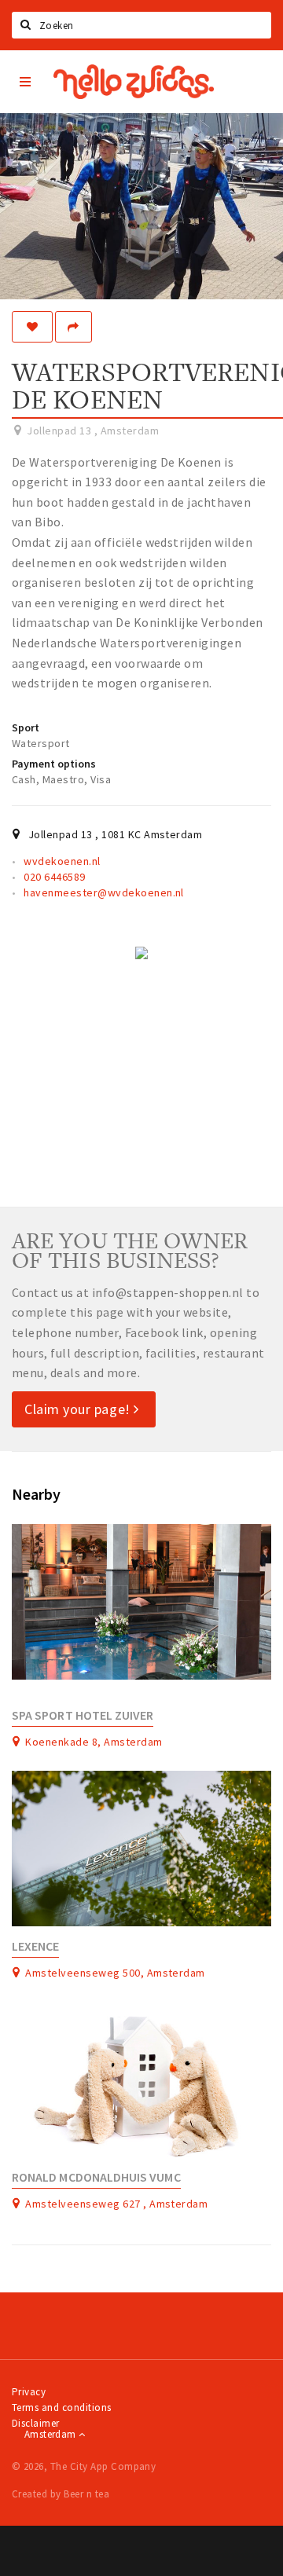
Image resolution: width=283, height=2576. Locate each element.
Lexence (35, 1946)
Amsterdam (51, 2434)
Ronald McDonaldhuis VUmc (96, 2177)
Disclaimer (36, 2423)
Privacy (29, 2392)
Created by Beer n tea (61, 2494)
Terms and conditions (62, 2407)
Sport (26, 727)
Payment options (54, 764)
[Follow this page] (32, 327)
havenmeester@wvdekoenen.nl (103, 892)
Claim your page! (79, 1409)
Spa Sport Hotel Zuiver (83, 1715)
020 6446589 (54, 877)
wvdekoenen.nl (62, 861)
